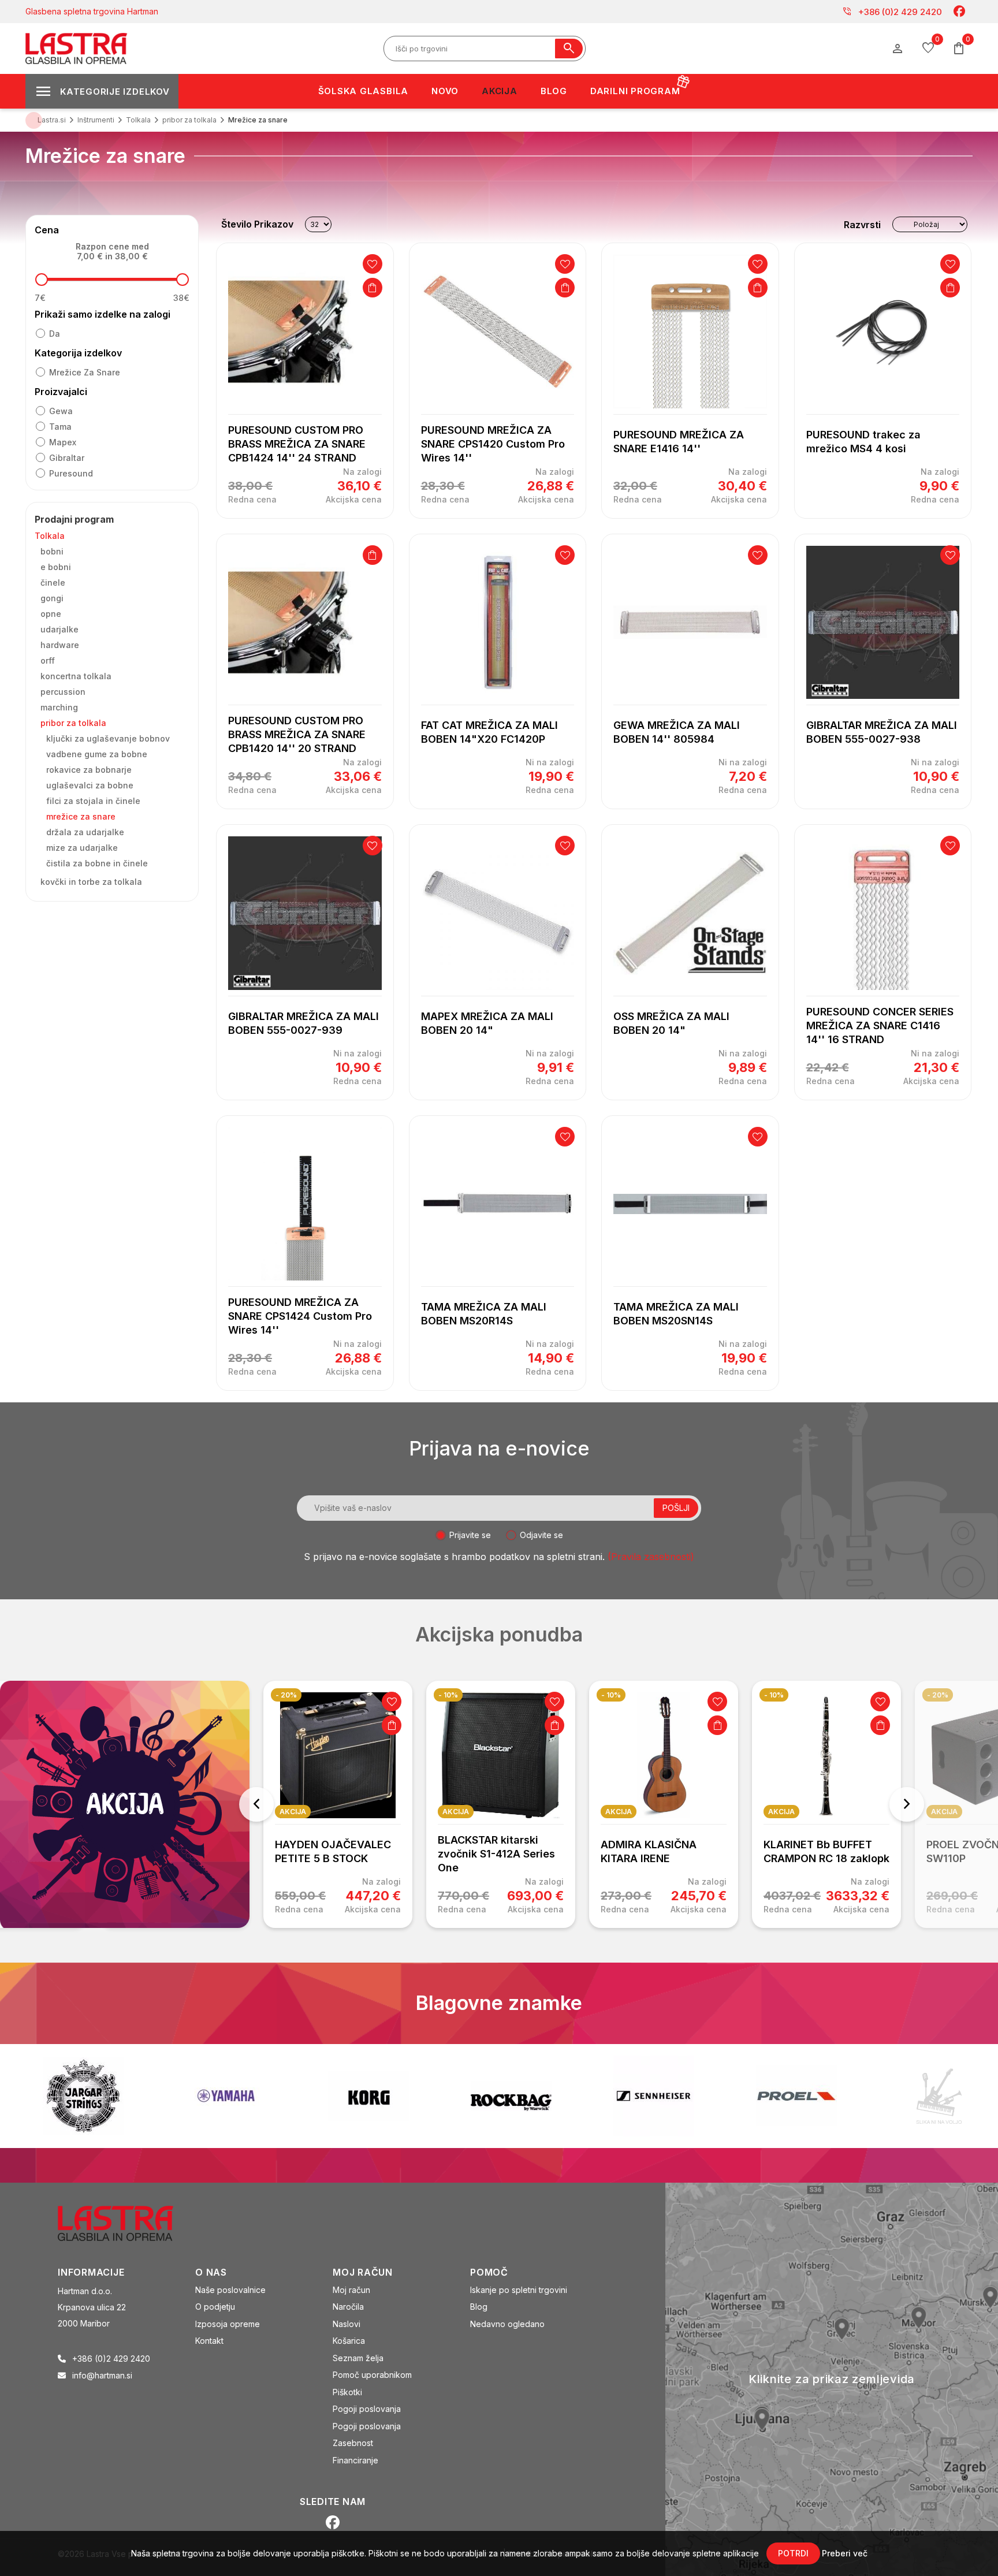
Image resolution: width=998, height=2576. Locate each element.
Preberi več (845, 2553)
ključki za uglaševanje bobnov (108, 738)
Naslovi (347, 2324)
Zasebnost (353, 2443)
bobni (52, 551)
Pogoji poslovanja (367, 2409)
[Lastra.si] (128, 2222)
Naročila (348, 2307)
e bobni (56, 567)
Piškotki (347, 2392)
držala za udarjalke (85, 832)
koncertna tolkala (76, 676)
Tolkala (50, 536)
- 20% (286, 1695)
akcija (293, 1812)
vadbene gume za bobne (97, 754)
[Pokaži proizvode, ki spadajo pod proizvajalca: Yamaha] (83, 2096)
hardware (60, 645)
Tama (60, 427)
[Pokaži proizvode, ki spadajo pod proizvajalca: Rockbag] (368, 2096)
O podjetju (215, 2307)
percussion (63, 692)
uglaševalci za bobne (90, 785)
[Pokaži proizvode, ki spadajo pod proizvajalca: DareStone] (796, 2096)
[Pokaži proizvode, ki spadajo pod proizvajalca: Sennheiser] (511, 2096)
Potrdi (793, 2553)
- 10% (448, 1695)
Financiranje (355, 2460)
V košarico (373, 288)
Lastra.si (52, 120)
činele (53, 582)
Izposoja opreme (228, 2324)
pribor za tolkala (73, 723)
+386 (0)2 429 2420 (892, 12)
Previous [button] (256, 1804)
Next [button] (907, 1804)
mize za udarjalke (82, 848)
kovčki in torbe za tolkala (91, 882)
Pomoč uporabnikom (372, 2375)
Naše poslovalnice (230, 2290)
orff (48, 660)
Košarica (349, 2341)
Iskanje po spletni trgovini (519, 2290)
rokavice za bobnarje (89, 770)
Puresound (71, 473)
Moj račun (351, 2290)
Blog (479, 2307)
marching (59, 707)
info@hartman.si (102, 2375)
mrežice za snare (85, 372)
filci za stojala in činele (93, 801)
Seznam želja (358, 2358)
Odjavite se (541, 1535)
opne (51, 614)
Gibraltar (67, 458)
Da (55, 334)
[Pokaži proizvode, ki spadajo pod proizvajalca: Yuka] (939, 2096)
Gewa (61, 411)
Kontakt (209, 2341)
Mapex (63, 442)
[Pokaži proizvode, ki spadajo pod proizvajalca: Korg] (226, 2096)
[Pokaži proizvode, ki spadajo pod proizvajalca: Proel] (654, 2096)
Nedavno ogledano (507, 2324)
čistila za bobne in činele (97, 863)
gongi (52, 598)
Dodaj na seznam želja (373, 264)
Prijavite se (470, 1535)
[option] (338, 1804)
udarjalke (59, 629)
